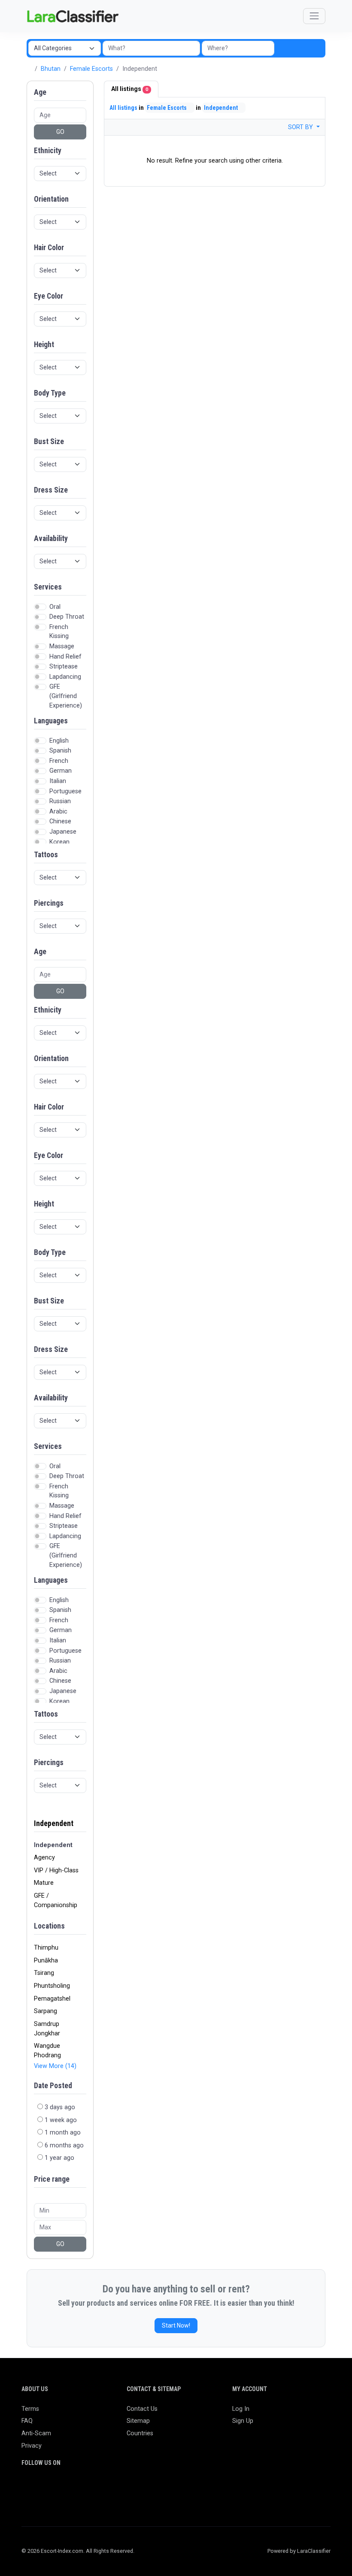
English (59, 741)
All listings (130, 89)
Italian (58, 781)
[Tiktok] (89, 2487)
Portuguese (65, 791)
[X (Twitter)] (39, 2487)
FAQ (27, 2421)
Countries (140, 2433)
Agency (44, 1858)
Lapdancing (65, 677)
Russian (60, 801)
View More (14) (55, 2066)
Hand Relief (65, 657)
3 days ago (60, 2107)
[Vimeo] (114, 2487)
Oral (55, 607)
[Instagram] (52, 2487)
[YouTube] (102, 2487)
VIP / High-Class (56, 1870)
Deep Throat (67, 617)
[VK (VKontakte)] (27, 2501)
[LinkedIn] (64, 2487)
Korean (59, 842)
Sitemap (138, 2421)
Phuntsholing (52, 1986)
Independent (54, 1823)
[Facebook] (27, 2487)
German (61, 771)
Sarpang (46, 2011)
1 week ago (61, 2120)
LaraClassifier (314, 2551)
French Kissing (59, 632)
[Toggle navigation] (314, 16)
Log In (241, 2409)
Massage (62, 646)
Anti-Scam (36, 2433)
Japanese (63, 832)
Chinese (60, 821)
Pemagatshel (52, 1999)
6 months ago (64, 2145)
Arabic (58, 812)
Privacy (32, 2446)
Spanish (60, 751)
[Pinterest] (77, 2487)
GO (60, 132)
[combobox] (238, 48)
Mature (44, 1883)
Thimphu (46, 1948)
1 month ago (63, 2133)
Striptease (64, 667)
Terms (30, 2409)
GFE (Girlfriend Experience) (66, 696)
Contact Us (142, 2409)
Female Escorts (91, 69)
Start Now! (176, 2325)
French (59, 761)
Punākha (46, 1961)
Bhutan (51, 69)
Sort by (301, 127)
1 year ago (59, 2158)
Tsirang (44, 1973)
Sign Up (243, 2421)
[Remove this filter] (83, 1819)
